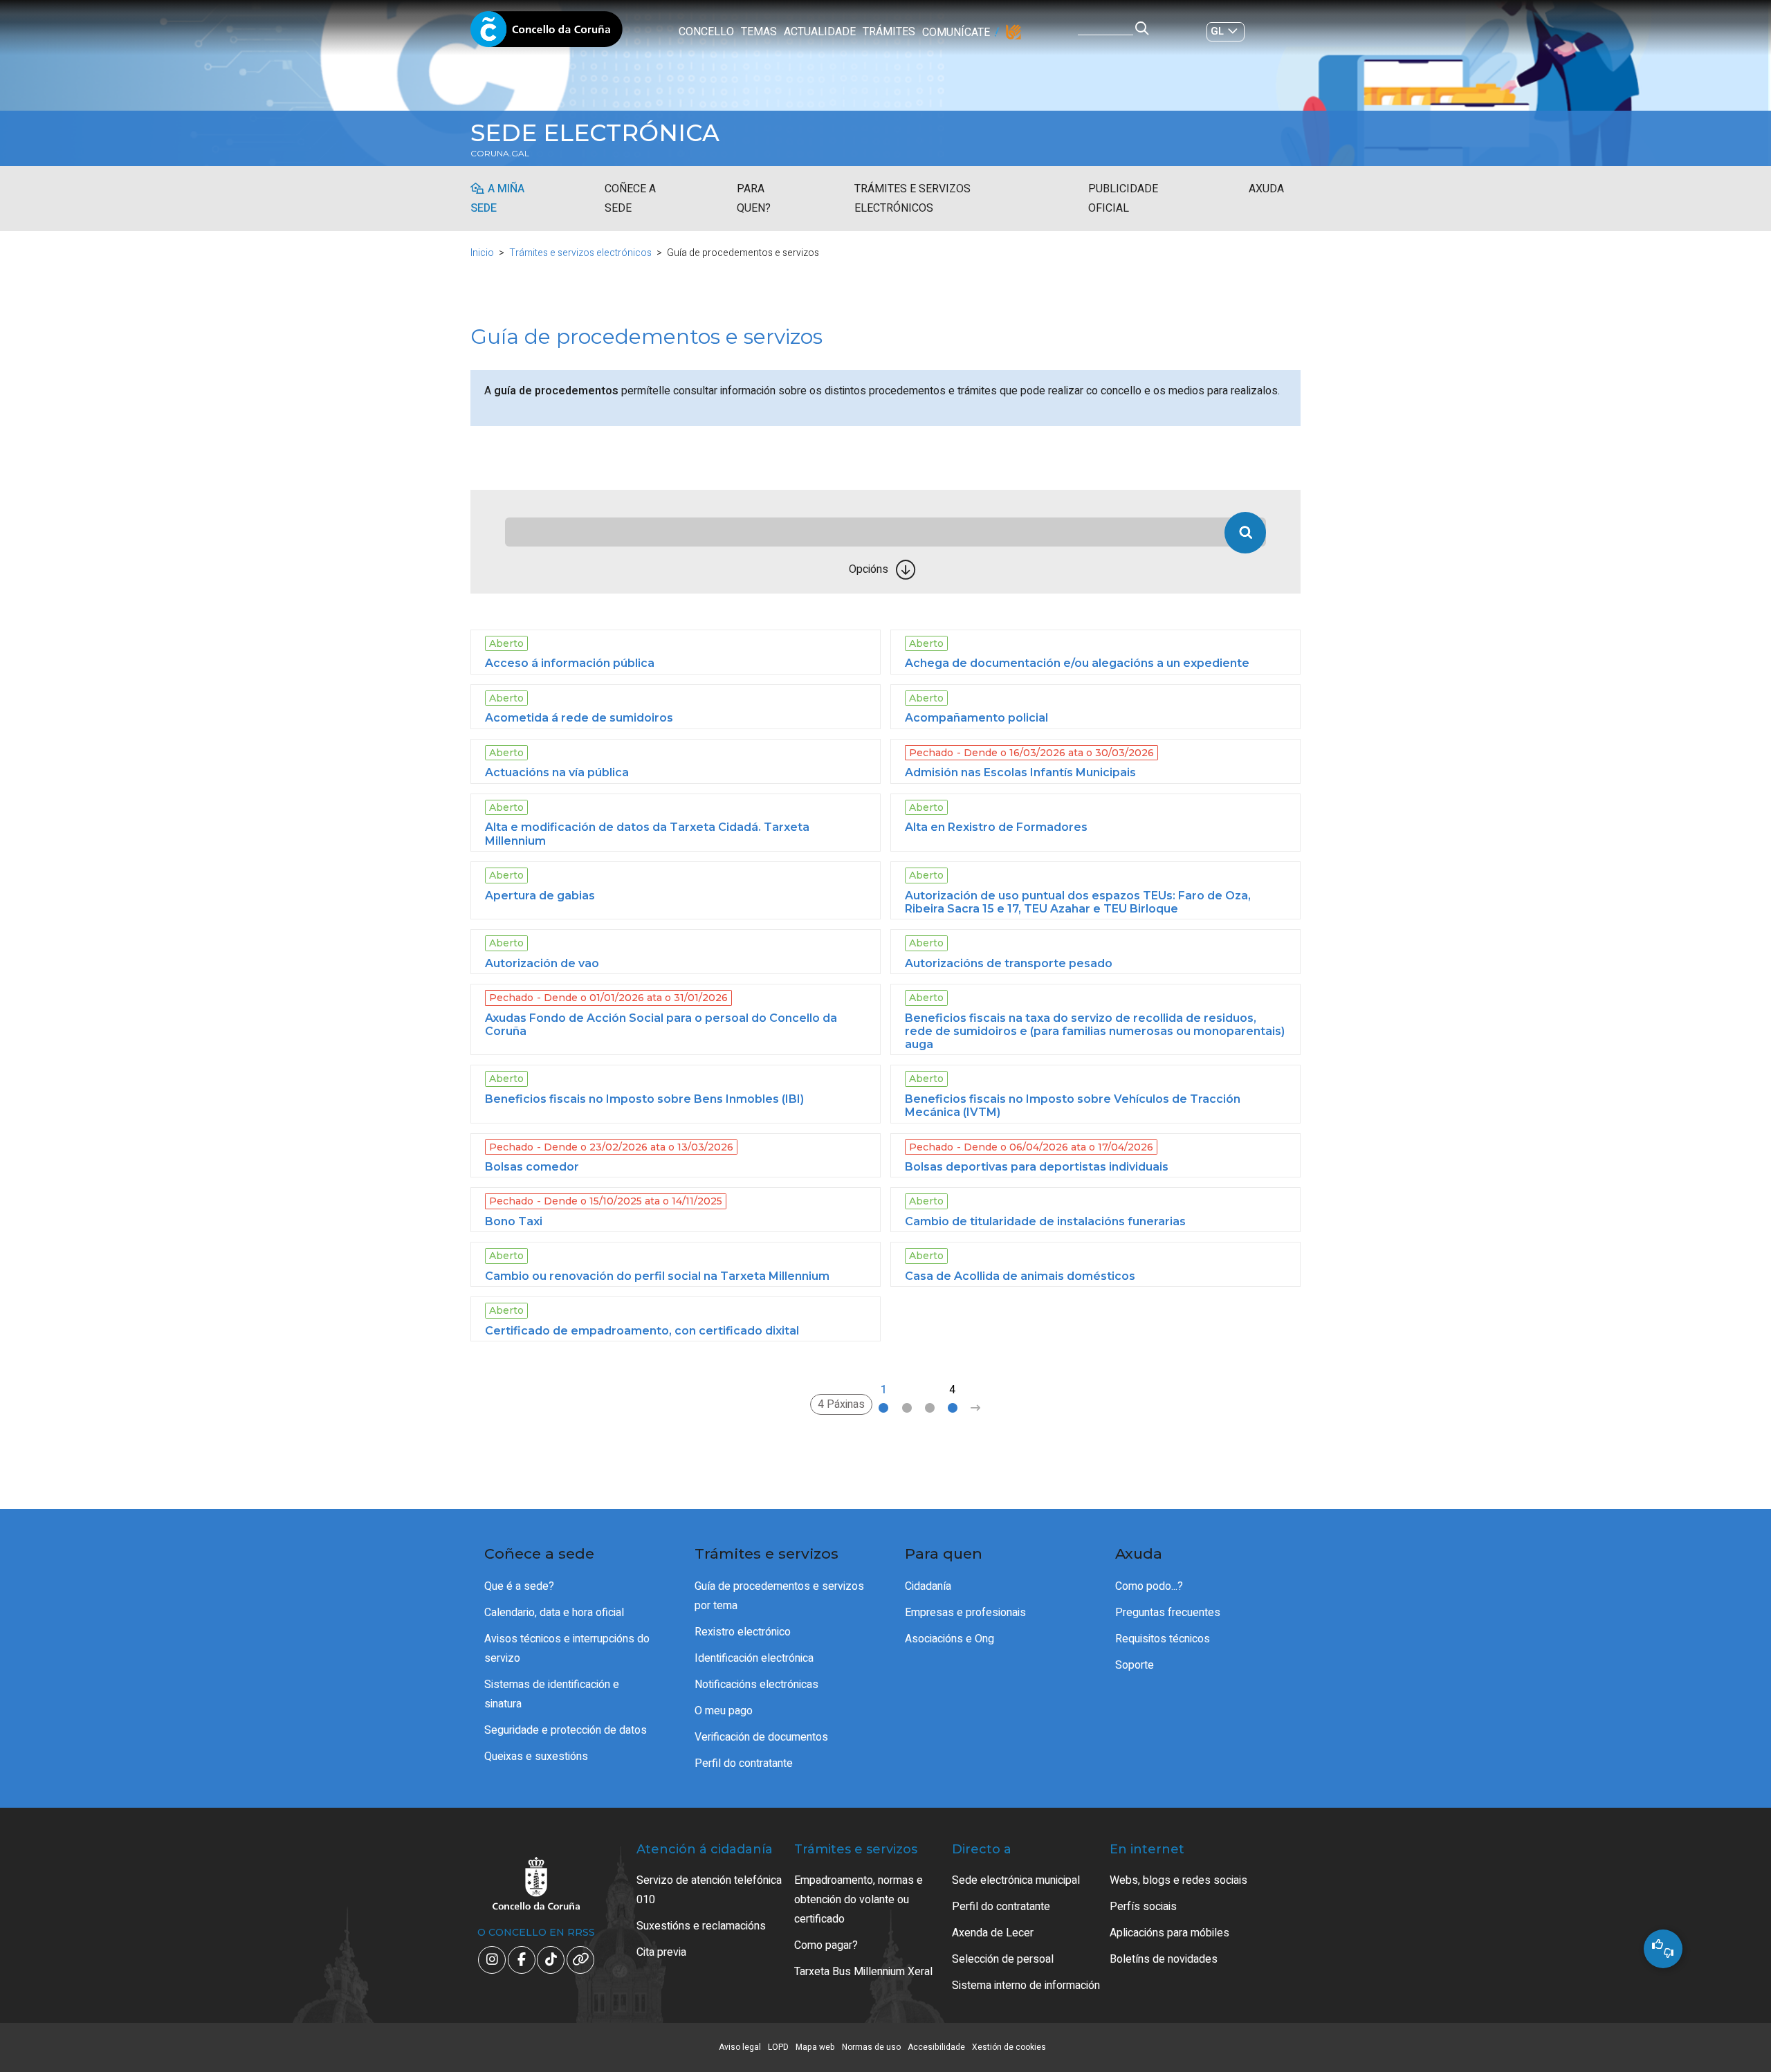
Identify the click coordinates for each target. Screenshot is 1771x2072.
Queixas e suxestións (536, 1757)
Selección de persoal (1003, 1959)
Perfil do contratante (744, 1763)
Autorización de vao (542, 963)
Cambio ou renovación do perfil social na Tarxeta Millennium (657, 1276)
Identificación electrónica (754, 1658)
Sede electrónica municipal (1016, 1880)
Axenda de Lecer (993, 1933)
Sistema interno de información (1026, 1986)
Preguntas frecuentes (1168, 1613)
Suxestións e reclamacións (701, 1926)
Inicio (482, 253)
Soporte (1135, 1665)
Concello (706, 32)
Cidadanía (928, 1586)
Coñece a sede (630, 199)
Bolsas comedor (532, 1167)
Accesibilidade (936, 2047)
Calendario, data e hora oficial (554, 1613)
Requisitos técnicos (1163, 1639)
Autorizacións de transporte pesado (1009, 963)
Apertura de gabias (540, 896)
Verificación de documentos (761, 1737)
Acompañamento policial (976, 718)
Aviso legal (740, 2047)
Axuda (1266, 189)
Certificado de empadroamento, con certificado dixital (642, 1331)
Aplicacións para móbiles (1169, 1933)
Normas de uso (871, 2047)
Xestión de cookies (1009, 2047)
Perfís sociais (1143, 1907)
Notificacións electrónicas (756, 1685)
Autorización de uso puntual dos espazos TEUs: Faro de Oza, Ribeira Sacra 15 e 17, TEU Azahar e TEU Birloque (1078, 902)
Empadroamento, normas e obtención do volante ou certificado (859, 1900)
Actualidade (820, 32)
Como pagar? (826, 1945)
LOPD (778, 2047)
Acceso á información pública (570, 663)
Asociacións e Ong (949, 1639)
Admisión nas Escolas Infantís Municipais (1020, 772)
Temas (759, 32)
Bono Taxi (514, 1221)
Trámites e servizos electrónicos (912, 199)
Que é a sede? (519, 1586)
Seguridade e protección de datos (566, 1730)
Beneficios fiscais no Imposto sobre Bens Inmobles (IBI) (644, 1099)
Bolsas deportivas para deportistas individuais (1037, 1167)
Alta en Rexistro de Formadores (996, 827)
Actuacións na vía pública (557, 772)
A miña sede (497, 199)
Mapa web (815, 2047)
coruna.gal (500, 154)
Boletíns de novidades (1164, 1959)
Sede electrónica (595, 133)
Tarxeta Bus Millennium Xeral (863, 1972)
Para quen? (754, 199)
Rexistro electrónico (743, 1632)
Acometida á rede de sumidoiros (579, 718)
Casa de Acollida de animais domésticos (1020, 1276)
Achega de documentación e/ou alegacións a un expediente (1077, 663)
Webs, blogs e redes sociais (1178, 1880)
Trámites (889, 32)
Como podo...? (1149, 1586)
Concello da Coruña (547, 33)
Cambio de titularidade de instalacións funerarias (1045, 1221)
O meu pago (724, 1711)
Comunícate (956, 33)
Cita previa (661, 1952)
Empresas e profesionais (965, 1613)
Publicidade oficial (1123, 199)
